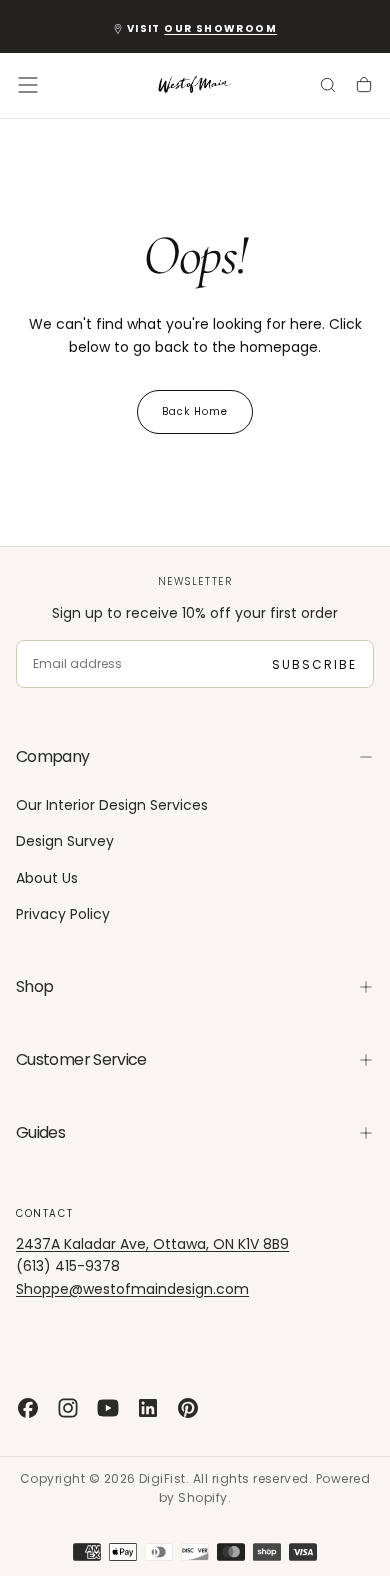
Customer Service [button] (81, 1059)
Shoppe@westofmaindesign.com (132, 1289)
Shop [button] (34, 986)
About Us (47, 878)
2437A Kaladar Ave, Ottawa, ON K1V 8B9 (152, 1244)
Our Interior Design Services (112, 805)
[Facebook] (28, 1408)
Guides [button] (40, 1132)
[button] (28, 85)
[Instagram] (68, 1408)
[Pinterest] (188, 1408)
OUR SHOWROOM (220, 28)
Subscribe (314, 664)
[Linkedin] (148, 1408)
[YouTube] (108, 1408)
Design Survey (65, 841)
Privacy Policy (63, 914)
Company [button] (53, 756)
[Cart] (364, 87)
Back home (195, 411)
